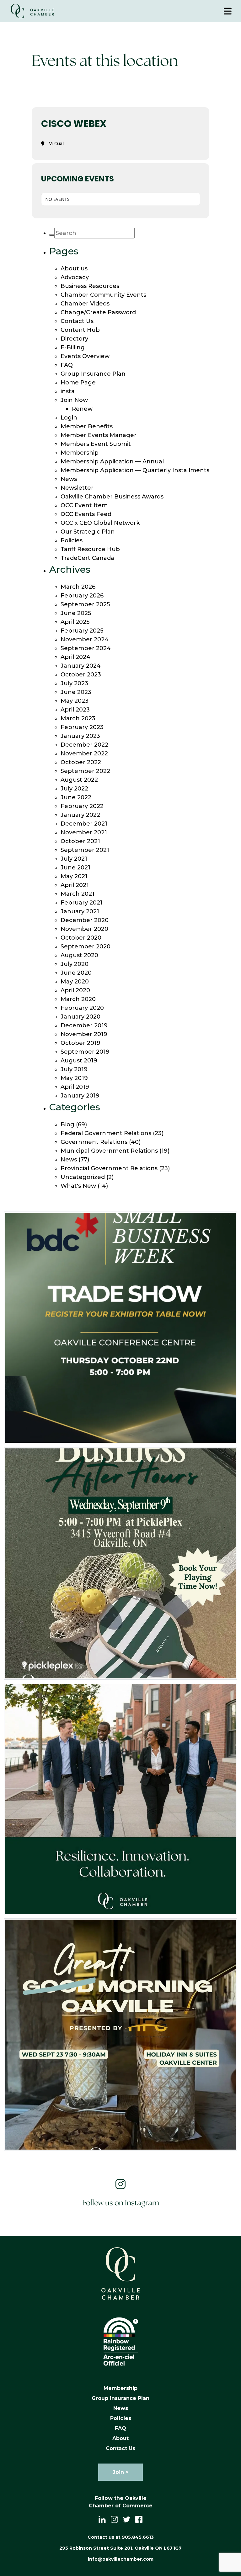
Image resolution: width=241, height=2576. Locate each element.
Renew (82, 409)
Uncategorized (83, 1177)
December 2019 (84, 1025)
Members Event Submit (96, 444)
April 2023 (75, 710)
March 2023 (78, 718)
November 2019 (84, 1034)
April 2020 (75, 990)
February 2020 (82, 1008)
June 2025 (76, 613)
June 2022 (76, 797)
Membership (80, 453)
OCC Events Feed (86, 514)
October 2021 (80, 841)
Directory (74, 339)
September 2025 (85, 604)
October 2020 (81, 938)
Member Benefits (87, 426)
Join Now (74, 400)
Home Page (78, 383)
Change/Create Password (98, 312)
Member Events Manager (99, 435)
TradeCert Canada (87, 558)
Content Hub (80, 330)
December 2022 (84, 745)
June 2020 (76, 973)
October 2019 (80, 1043)
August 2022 (79, 780)
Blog (67, 1124)
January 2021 (80, 911)
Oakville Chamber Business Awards (112, 497)
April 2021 (75, 885)
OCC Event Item (84, 505)
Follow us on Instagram (121, 2203)
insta (68, 391)
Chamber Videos (85, 304)
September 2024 (86, 648)
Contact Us (77, 321)
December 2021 (84, 824)
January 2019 (80, 1096)
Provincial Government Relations (109, 1168)
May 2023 (75, 701)
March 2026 (78, 587)
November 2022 (84, 754)
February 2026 (82, 596)
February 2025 (82, 631)
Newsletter (77, 488)
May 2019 (74, 1078)
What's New (78, 1186)
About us (74, 269)
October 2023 (81, 675)
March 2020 (78, 999)
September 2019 (85, 1052)
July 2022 (74, 789)
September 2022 (85, 771)
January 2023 (80, 736)
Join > (120, 2472)
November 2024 (85, 639)
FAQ (67, 365)
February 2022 (82, 806)
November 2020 (84, 929)
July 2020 (75, 964)
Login (69, 418)
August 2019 (79, 1061)
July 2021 (74, 859)
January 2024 (81, 666)
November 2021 (84, 832)
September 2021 (85, 850)
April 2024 (75, 657)
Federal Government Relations (106, 1133)
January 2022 (80, 815)
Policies (72, 540)
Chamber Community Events (103, 295)
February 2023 (82, 727)
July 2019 (74, 1069)
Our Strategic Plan (88, 532)
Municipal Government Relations (109, 1151)
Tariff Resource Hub (90, 549)
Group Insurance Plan (93, 374)
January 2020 (80, 1017)
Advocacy (75, 277)
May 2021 (74, 876)
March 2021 (78, 894)
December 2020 (85, 920)
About (120, 2438)
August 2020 (79, 955)
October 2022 (81, 762)
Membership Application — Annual (112, 461)
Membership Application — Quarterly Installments (135, 470)
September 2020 (86, 946)
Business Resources (90, 286)
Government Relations (94, 1142)
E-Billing (73, 347)
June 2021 (75, 868)
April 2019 (75, 1087)
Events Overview (85, 356)
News (69, 479)
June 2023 (76, 692)
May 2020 (75, 982)
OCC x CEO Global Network (100, 523)
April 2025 (75, 622)
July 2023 (74, 683)
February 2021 (82, 903)
